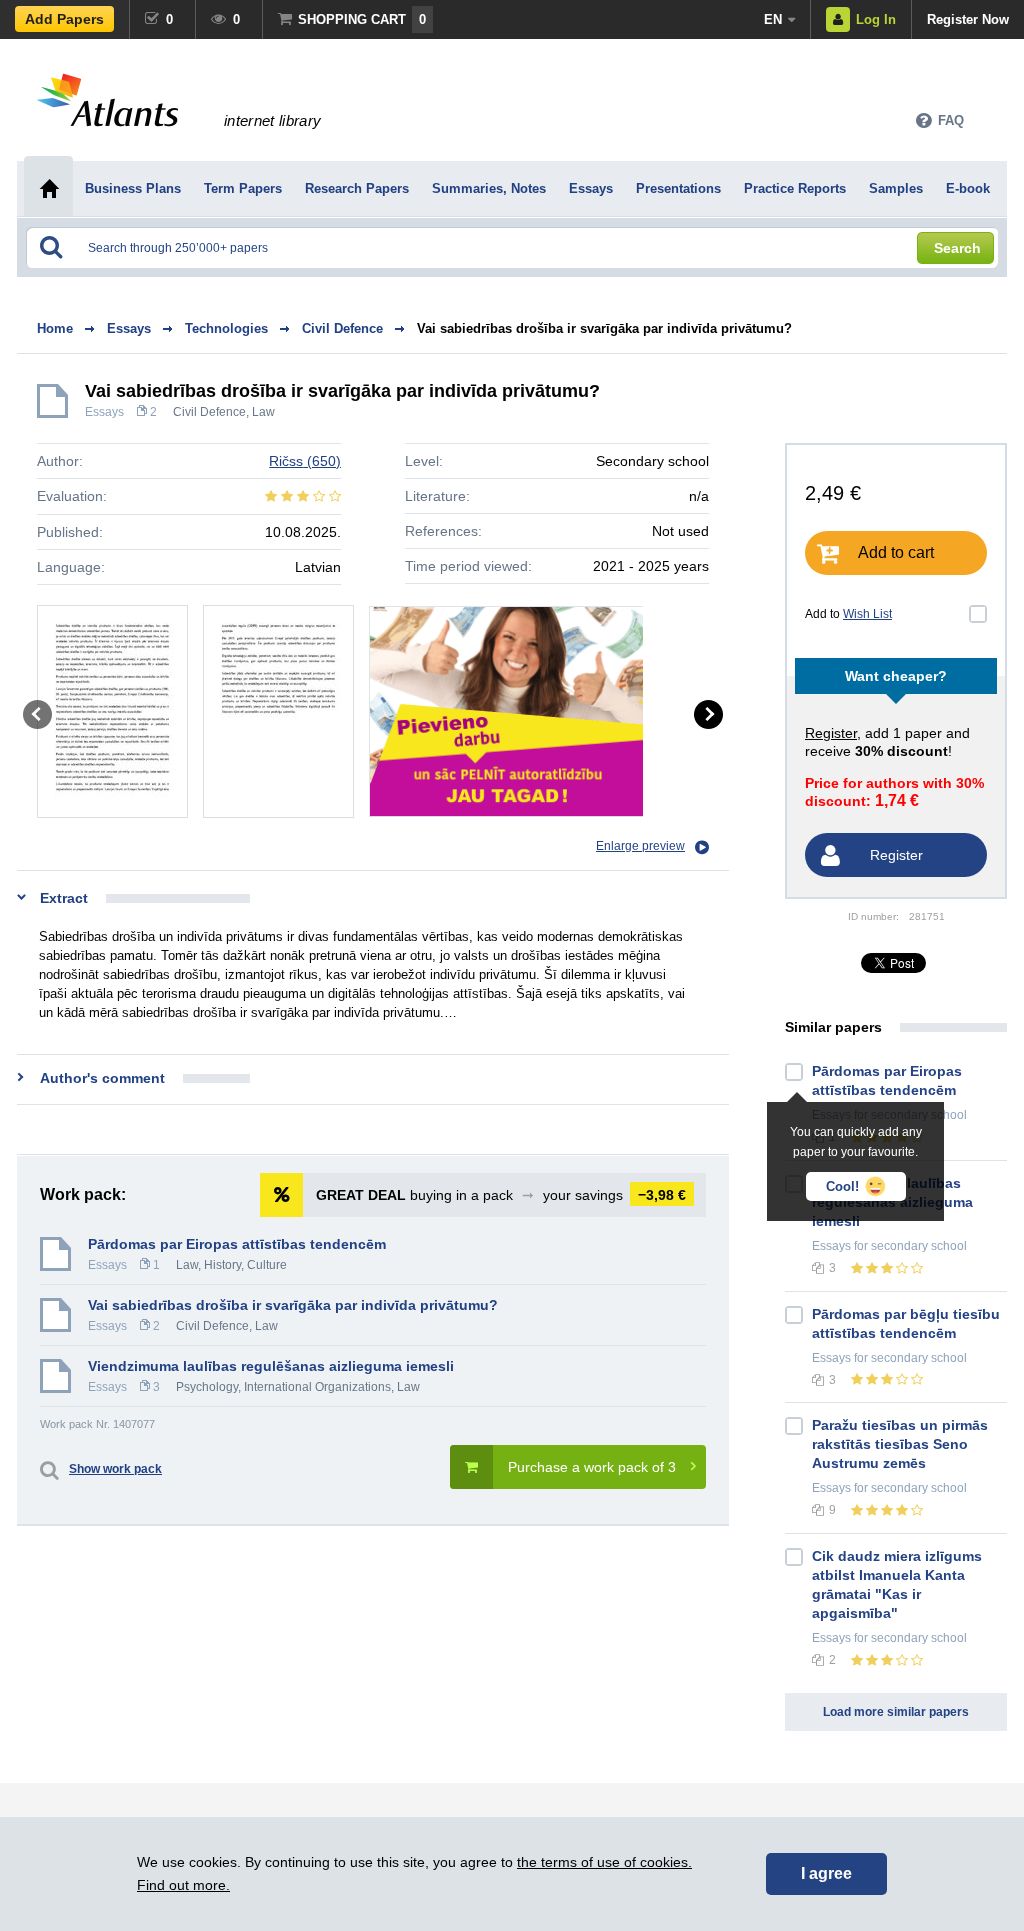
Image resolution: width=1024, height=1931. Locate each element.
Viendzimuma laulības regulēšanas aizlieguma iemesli (271, 1366)
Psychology (207, 1387)
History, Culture (245, 1265)
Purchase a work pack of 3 (592, 1467)
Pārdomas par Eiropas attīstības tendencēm (237, 1244)
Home (55, 328)
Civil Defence (209, 412)
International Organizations (317, 1387)
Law (263, 412)
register (831, 733)
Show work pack (115, 1469)
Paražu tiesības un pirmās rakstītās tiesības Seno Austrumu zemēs (900, 1444)
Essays (104, 412)
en (773, 19)
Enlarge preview (640, 846)
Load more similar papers (896, 1712)
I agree (826, 1873)
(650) (305, 461)
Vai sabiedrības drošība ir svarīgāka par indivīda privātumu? (604, 328)
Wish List (867, 614)
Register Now (968, 19)
